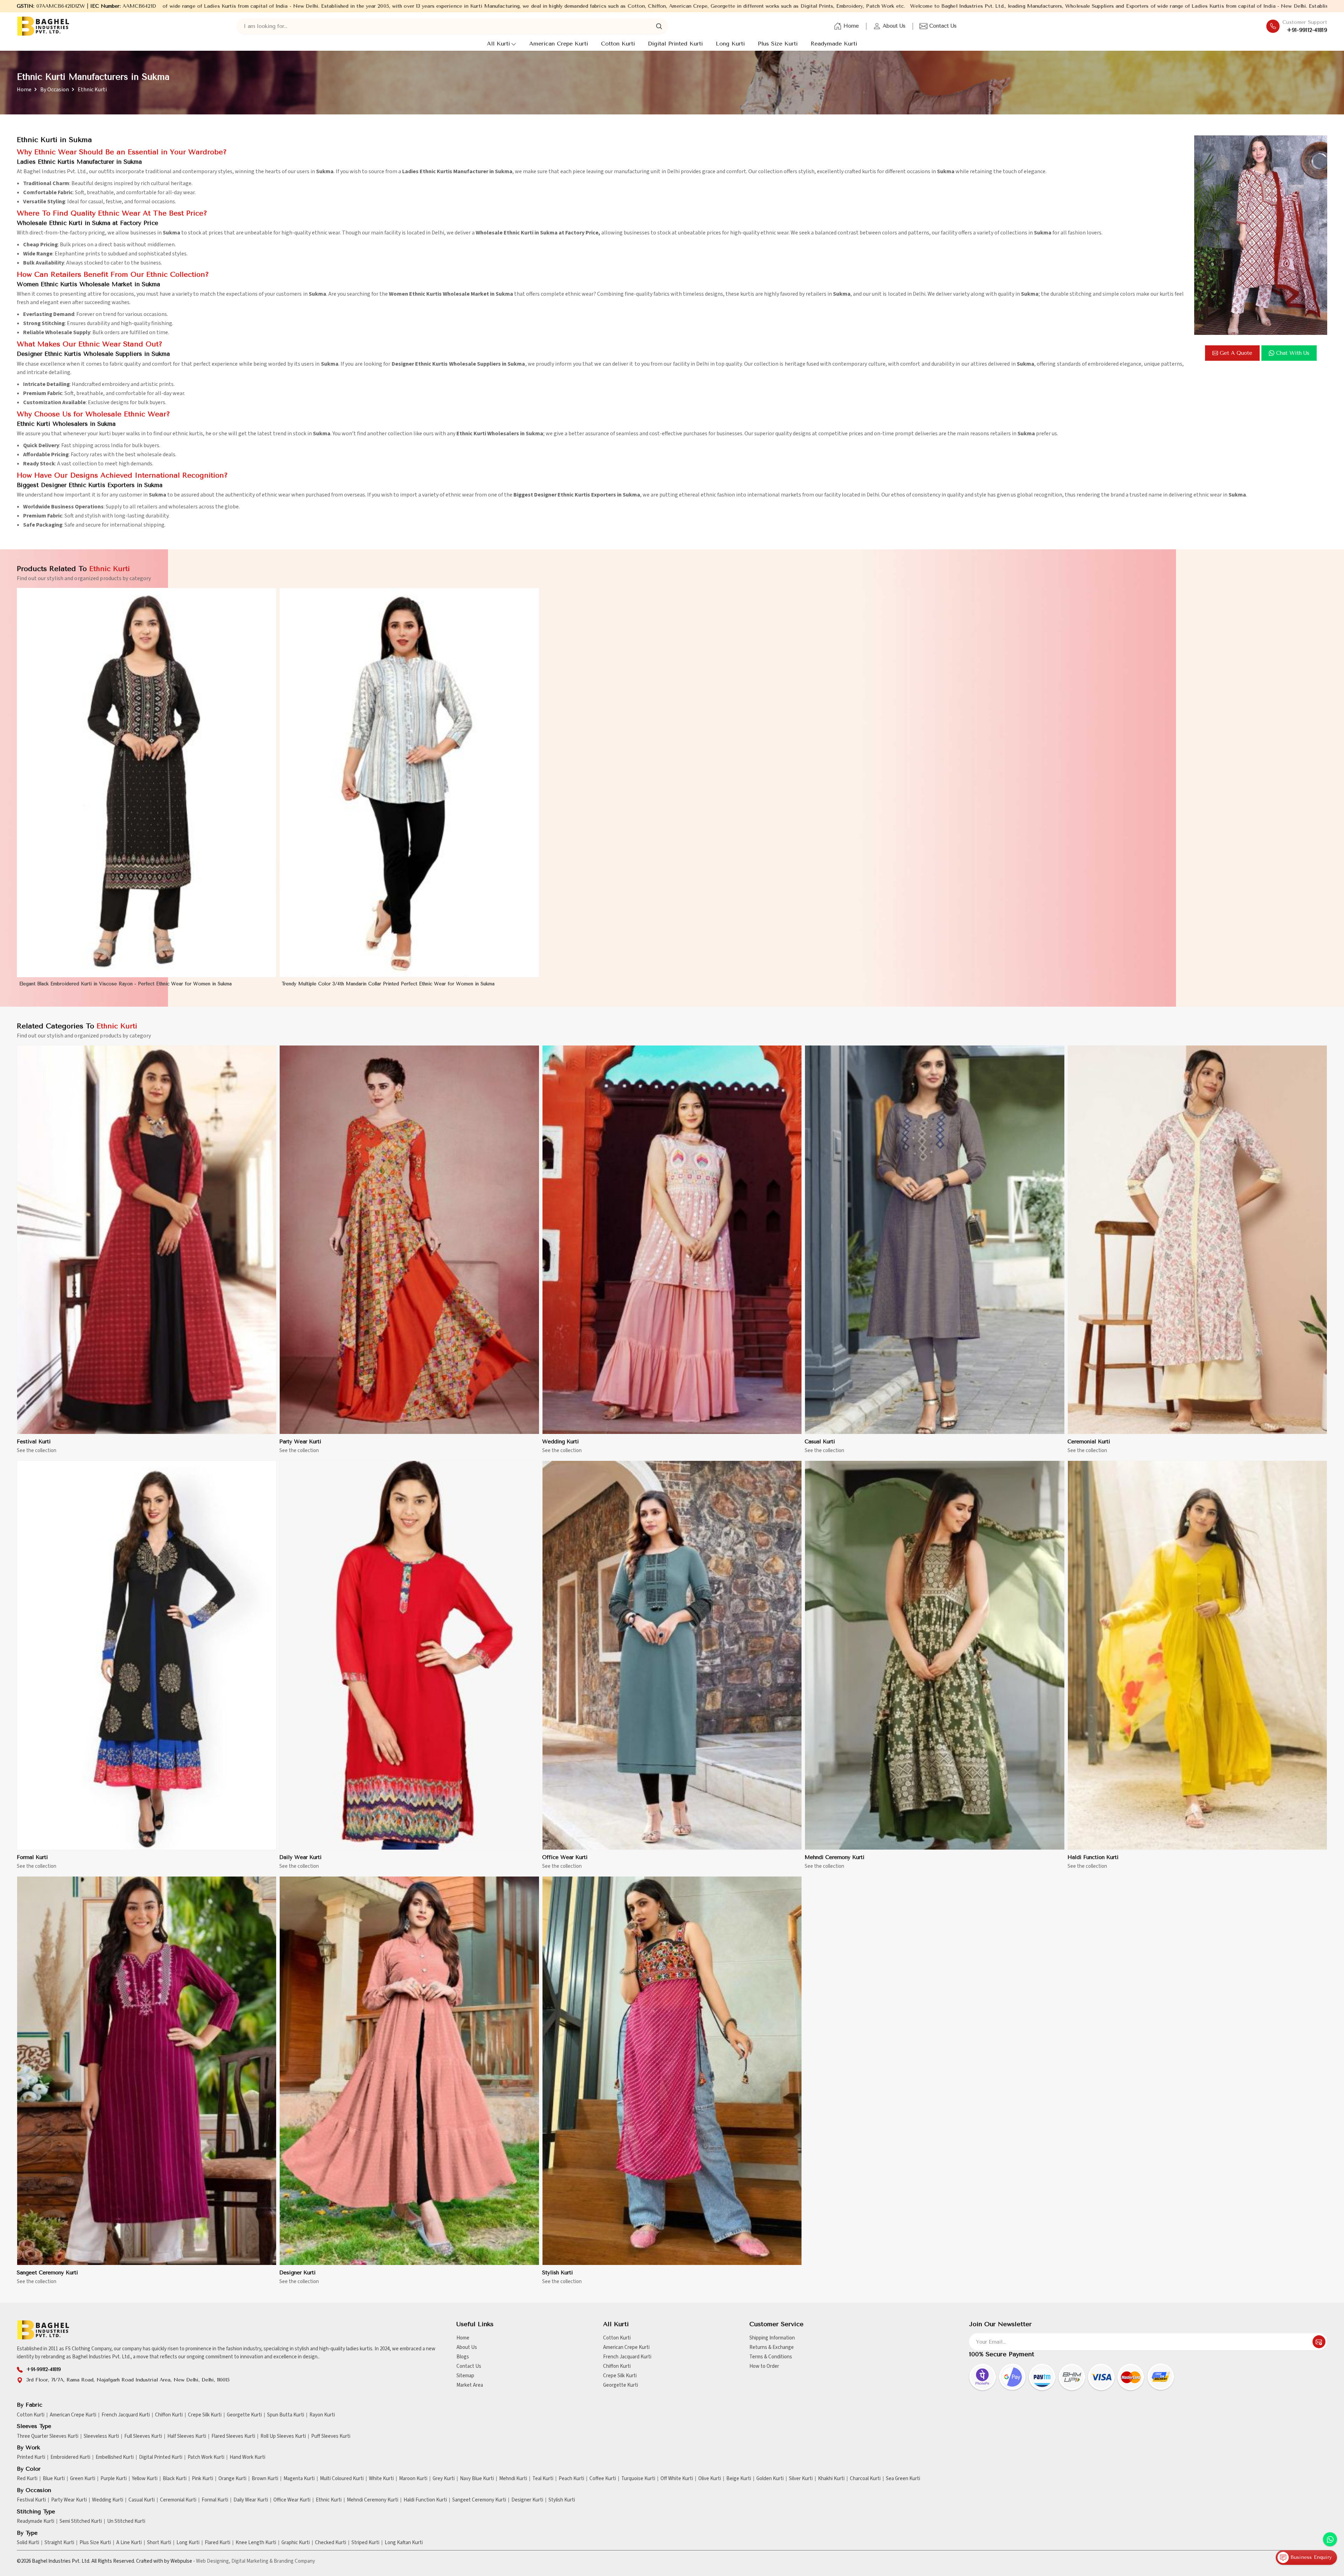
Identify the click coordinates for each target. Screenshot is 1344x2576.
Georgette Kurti (621, 2385)
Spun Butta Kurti (286, 2415)
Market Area (470, 2385)
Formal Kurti (32, 1857)
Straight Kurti (59, 2543)
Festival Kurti (34, 1442)
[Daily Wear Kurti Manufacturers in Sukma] (409, 1655)
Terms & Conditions (771, 2357)
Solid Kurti (28, 2543)
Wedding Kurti (561, 1442)
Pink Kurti (202, 2479)
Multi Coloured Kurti (342, 2479)
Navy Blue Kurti (477, 2479)
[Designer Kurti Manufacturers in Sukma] (409, 2071)
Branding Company (294, 2561)
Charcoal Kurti (865, 2479)
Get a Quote (1236, 353)
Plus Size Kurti (778, 44)
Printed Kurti (31, 2457)
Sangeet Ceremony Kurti (47, 2273)
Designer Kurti (297, 2273)
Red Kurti (27, 2479)
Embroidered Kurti (70, 2457)
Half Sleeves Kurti (187, 2436)
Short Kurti (159, 2543)
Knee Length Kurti (256, 2543)
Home (851, 26)
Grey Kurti (444, 2479)
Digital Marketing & (252, 2561)
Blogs (463, 2357)
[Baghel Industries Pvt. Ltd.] (43, 26)
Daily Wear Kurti (300, 1857)
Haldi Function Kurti (1093, 1857)
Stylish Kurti (558, 2273)
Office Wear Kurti (565, 1857)
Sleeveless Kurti (101, 2436)
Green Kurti (83, 2479)
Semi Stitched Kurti (81, 2521)
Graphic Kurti (296, 2543)
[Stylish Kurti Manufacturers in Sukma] (672, 2071)
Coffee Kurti (603, 2479)
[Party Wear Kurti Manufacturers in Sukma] (409, 1240)
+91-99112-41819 (1307, 30)
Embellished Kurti (115, 2457)
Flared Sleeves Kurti (233, 2436)
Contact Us (943, 26)
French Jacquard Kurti (627, 2357)
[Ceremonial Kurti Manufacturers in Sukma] (1197, 1240)
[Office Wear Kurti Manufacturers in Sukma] (672, 1655)
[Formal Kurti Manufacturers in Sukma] (147, 1655)
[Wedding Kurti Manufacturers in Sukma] (672, 1240)
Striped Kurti (365, 2543)
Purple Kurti (114, 2479)
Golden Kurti (770, 2479)
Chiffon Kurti (617, 2366)
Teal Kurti (543, 2479)
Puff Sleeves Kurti (331, 2436)
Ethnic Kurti (329, 2500)
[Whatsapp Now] (1330, 2539)
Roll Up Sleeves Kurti (283, 2436)
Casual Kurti (820, 1442)
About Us (894, 26)
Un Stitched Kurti (126, 2521)
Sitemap (465, 2376)
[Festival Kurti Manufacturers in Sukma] (147, 1240)
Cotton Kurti (618, 44)
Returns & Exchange (772, 2347)
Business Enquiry (1310, 2557)
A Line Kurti (129, 2543)
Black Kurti (175, 2479)
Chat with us (1293, 353)
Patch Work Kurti (206, 2457)
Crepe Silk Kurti (620, 2376)
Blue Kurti (54, 2479)
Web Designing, (213, 2561)
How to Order (764, 2366)
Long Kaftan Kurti (404, 2543)
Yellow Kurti (145, 2479)
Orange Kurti (232, 2479)
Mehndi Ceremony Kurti (835, 1857)
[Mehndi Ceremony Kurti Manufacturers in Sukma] (934, 1655)
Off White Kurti (677, 2479)
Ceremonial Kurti (1089, 1442)
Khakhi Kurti (831, 2479)
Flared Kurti (218, 2543)
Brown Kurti (265, 2479)
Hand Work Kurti (247, 2457)
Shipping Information (772, 2338)
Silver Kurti (801, 2479)
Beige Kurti (739, 2479)
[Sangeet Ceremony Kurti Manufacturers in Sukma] (147, 2071)
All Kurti (498, 44)
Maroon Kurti (413, 2479)
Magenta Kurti (299, 2479)
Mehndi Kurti (513, 2479)
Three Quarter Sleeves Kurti (48, 2436)
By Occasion (55, 90)
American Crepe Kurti (559, 44)
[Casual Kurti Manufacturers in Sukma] (934, 1240)
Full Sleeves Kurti (143, 2436)
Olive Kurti (710, 2479)
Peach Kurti (571, 2479)
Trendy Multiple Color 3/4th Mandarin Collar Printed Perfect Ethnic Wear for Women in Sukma (388, 984)
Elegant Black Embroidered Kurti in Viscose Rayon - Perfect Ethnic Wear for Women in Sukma (125, 984)
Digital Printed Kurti (675, 44)
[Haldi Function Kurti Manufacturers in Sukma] (1197, 1655)
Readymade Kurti (834, 44)
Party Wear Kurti (300, 1442)
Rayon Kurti (322, 2415)
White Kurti (381, 2479)
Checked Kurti (331, 2543)
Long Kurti (730, 44)
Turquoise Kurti (638, 2479)
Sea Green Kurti (903, 2479)
